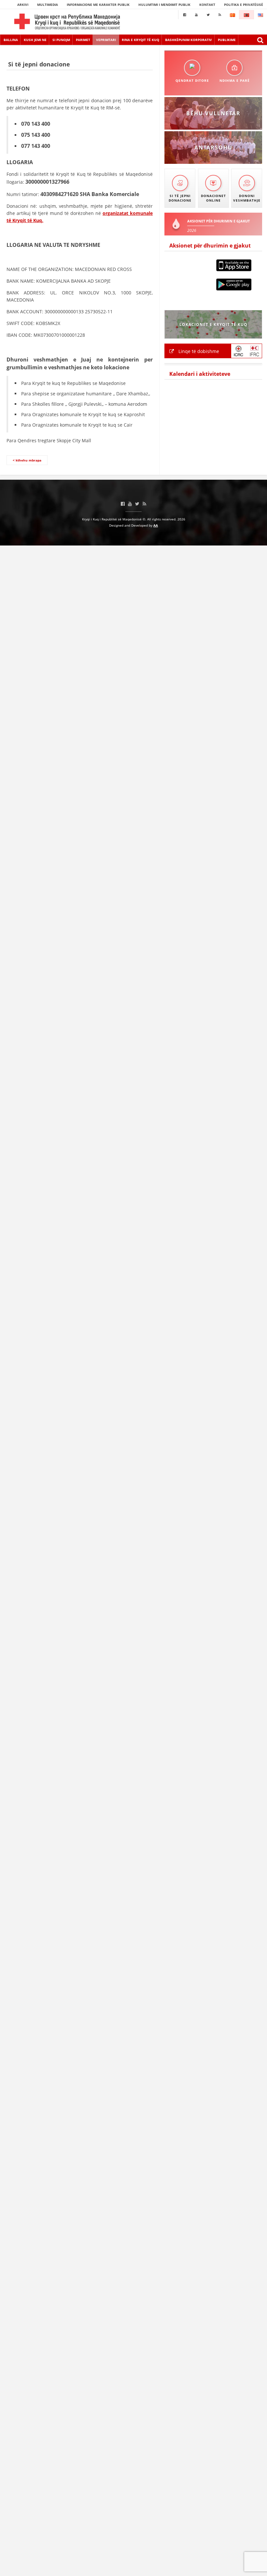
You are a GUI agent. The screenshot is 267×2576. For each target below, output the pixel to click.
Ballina (11, 40)
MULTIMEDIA (48, 5)
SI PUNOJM (61, 40)
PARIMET (83, 40)
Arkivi (23, 5)
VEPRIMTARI (106, 40)
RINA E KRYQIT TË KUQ (141, 40)
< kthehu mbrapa (27, 460)
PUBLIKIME (227, 40)
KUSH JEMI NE (35, 40)
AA (156, 525)
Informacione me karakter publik (98, 5)
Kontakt (207, 5)
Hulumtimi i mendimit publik (164, 5)
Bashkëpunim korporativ (189, 40)
